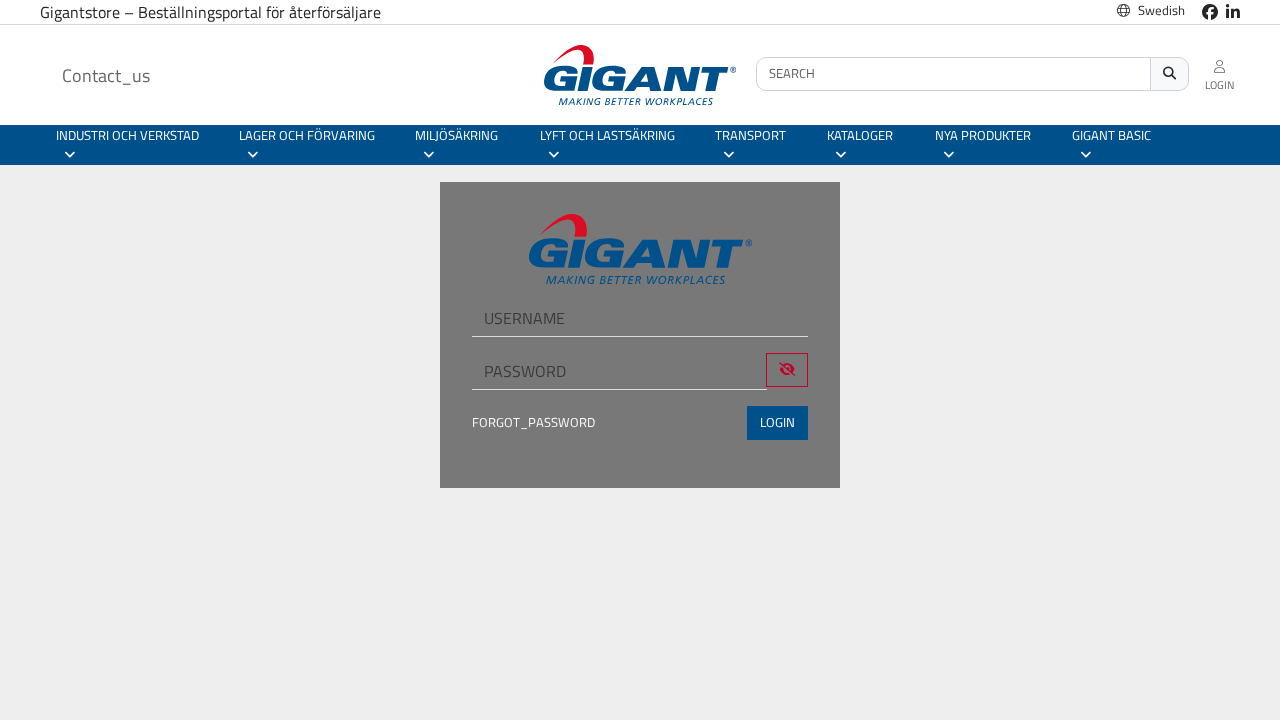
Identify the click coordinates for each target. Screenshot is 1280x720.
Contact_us (106, 75)
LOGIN (777, 422)
